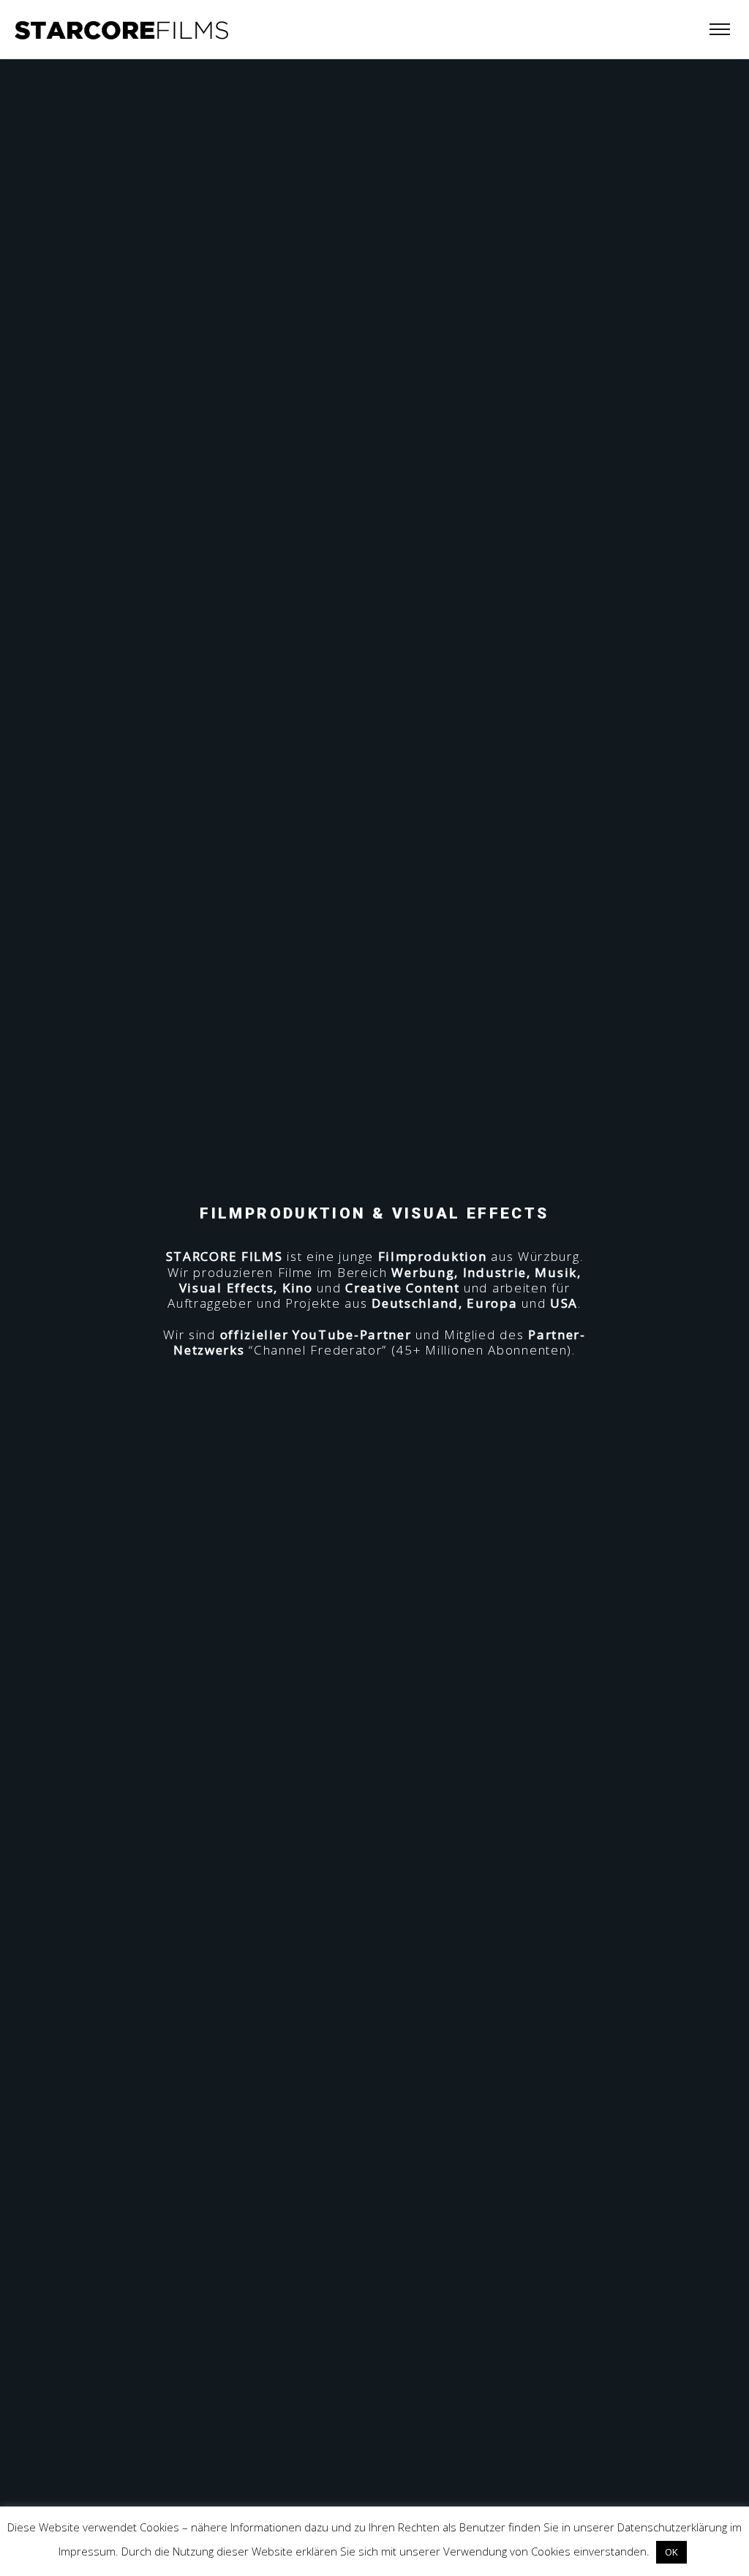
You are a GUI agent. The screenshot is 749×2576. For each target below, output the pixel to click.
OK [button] (671, 2552)
